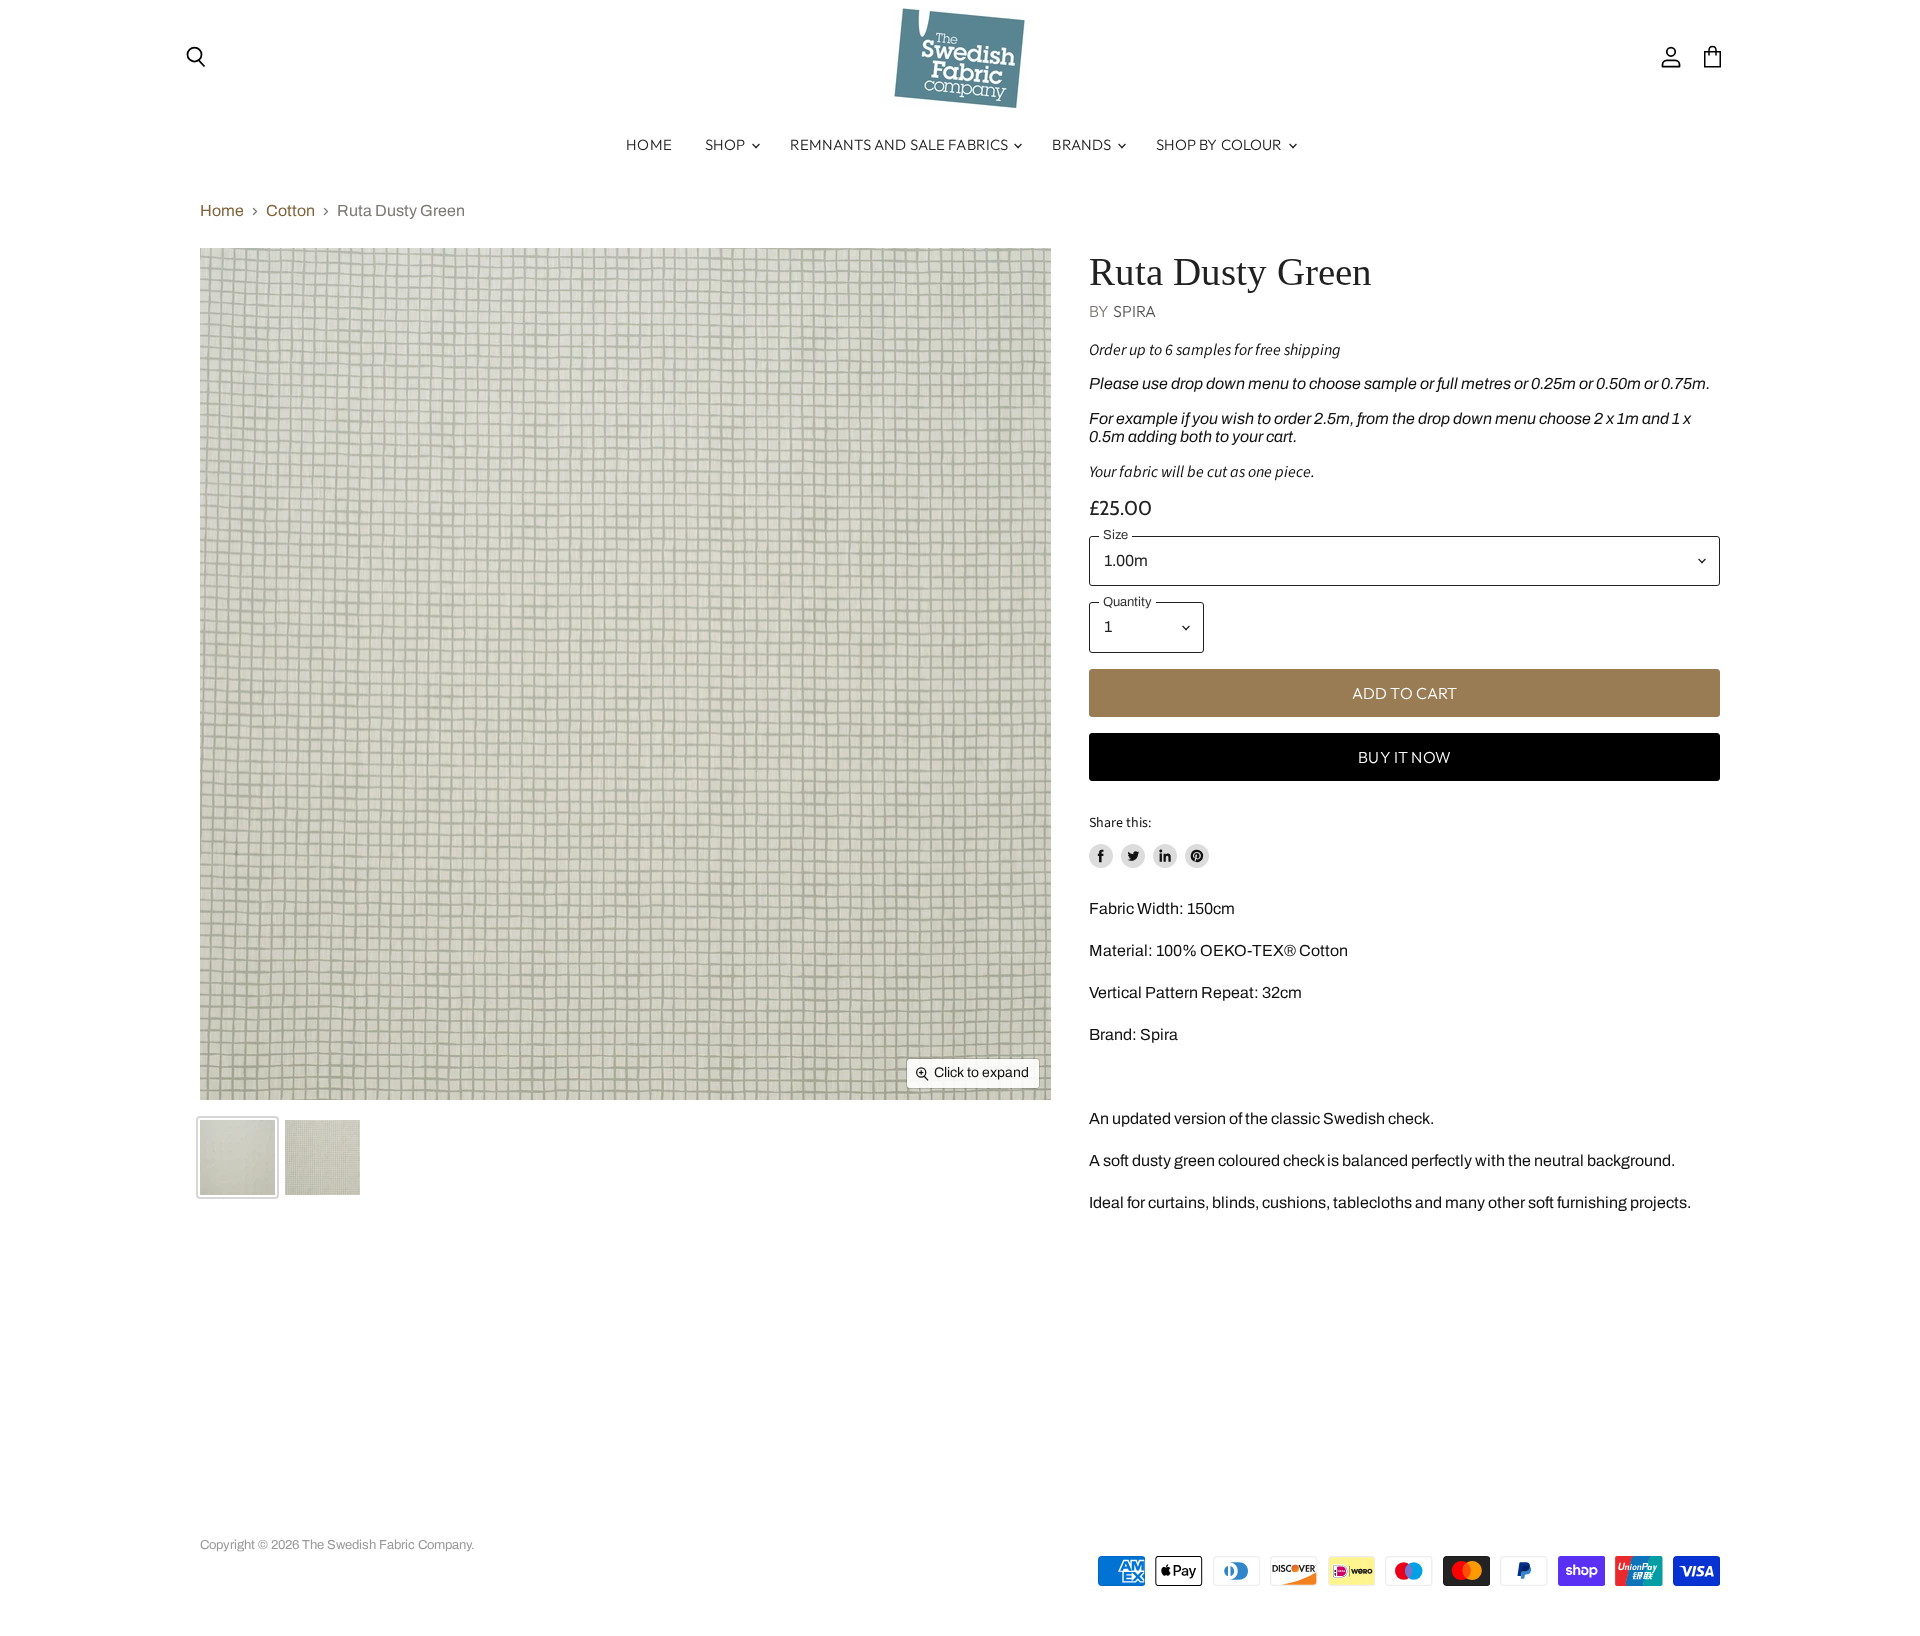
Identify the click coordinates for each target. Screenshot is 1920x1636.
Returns (577, 1519)
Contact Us (726, 1519)
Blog (794, 1519)
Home (649, 144)
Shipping (647, 1519)
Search (220, 1519)
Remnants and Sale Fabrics (901, 144)
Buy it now (1404, 757)
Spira (1135, 311)
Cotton (290, 210)
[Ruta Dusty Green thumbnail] (237, 1157)
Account (287, 1519)
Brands (1083, 144)
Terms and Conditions (471, 1519)
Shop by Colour (1221, 144)
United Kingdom (1596, 1526)
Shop (727, 144)
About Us (360, 1519)
